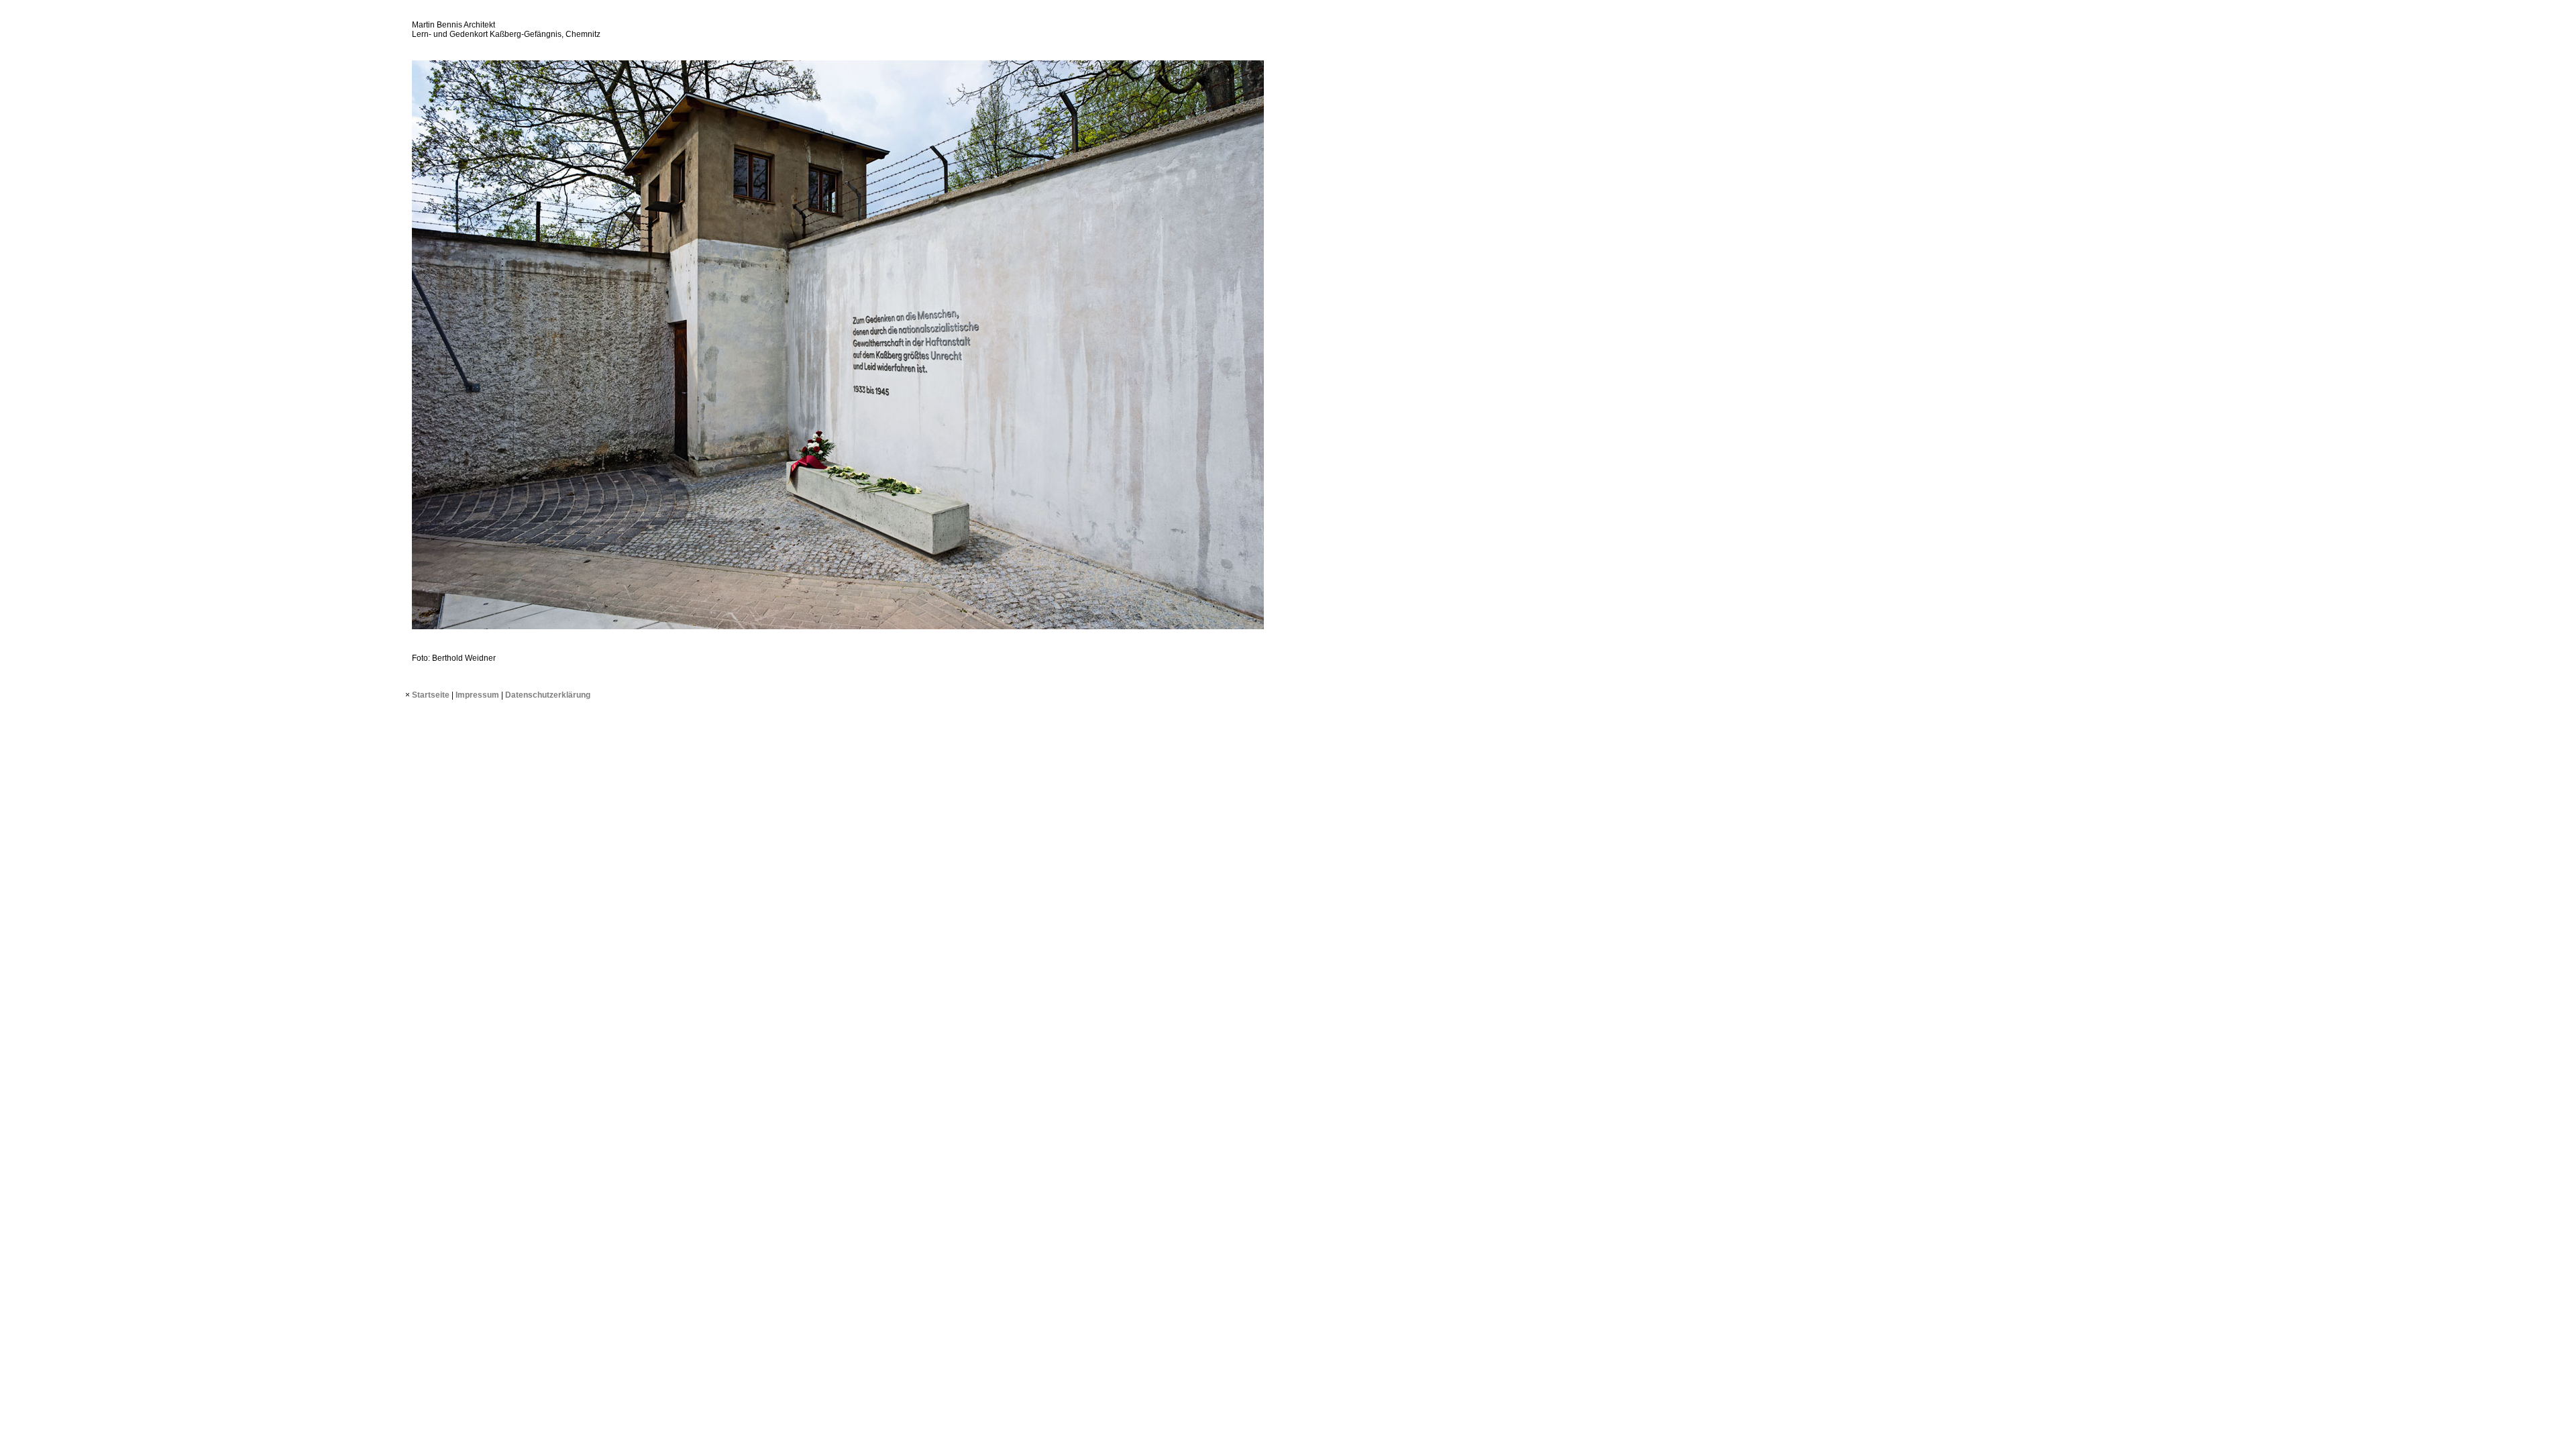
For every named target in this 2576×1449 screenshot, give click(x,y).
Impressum (477, 695)
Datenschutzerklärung (548, 695)
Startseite (431, 695)
